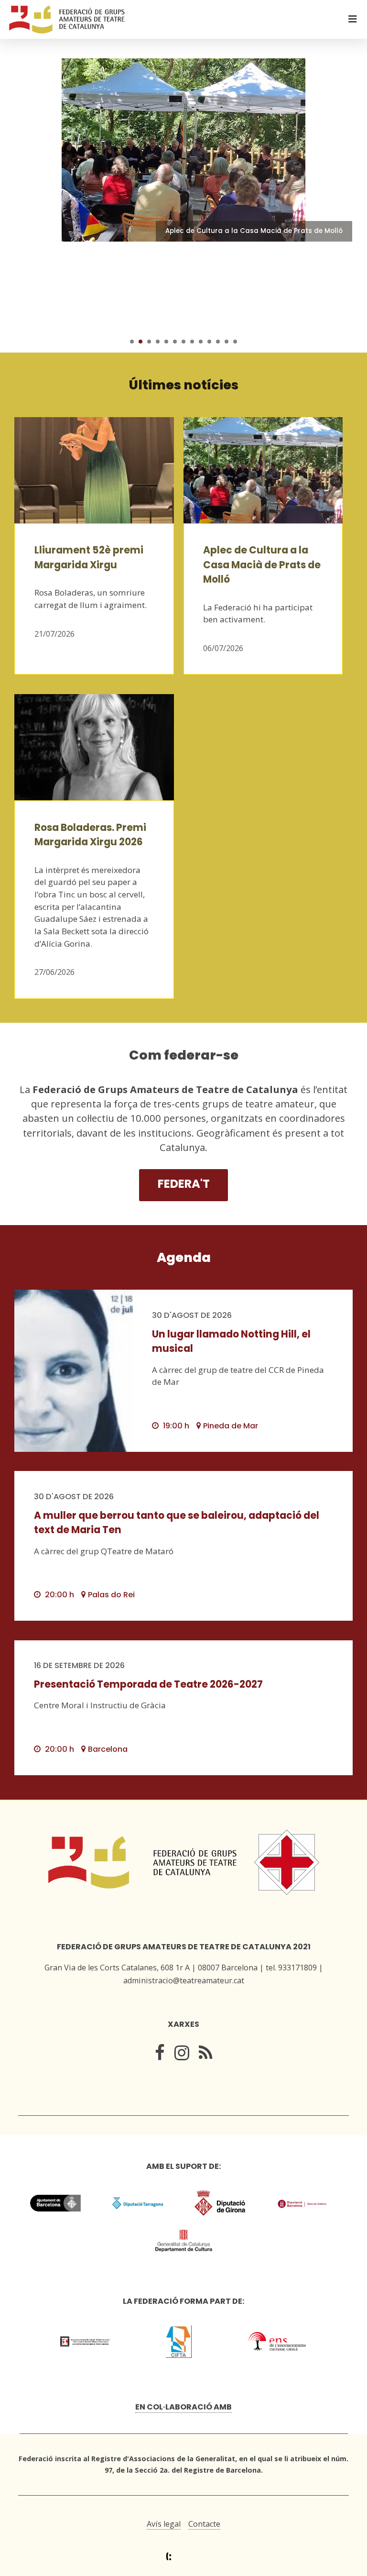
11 (218, 342)
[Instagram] (182, 2055)
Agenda (184, 1257)
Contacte (204, 2524)
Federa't (184, 1184)
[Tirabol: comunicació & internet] (184, 2557)
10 (209, 342)
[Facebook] (160, 2055)
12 (227, 342)
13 (235, 342)
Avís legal (164, 2524)
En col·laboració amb (183, 2407)
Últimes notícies (184, 385)
